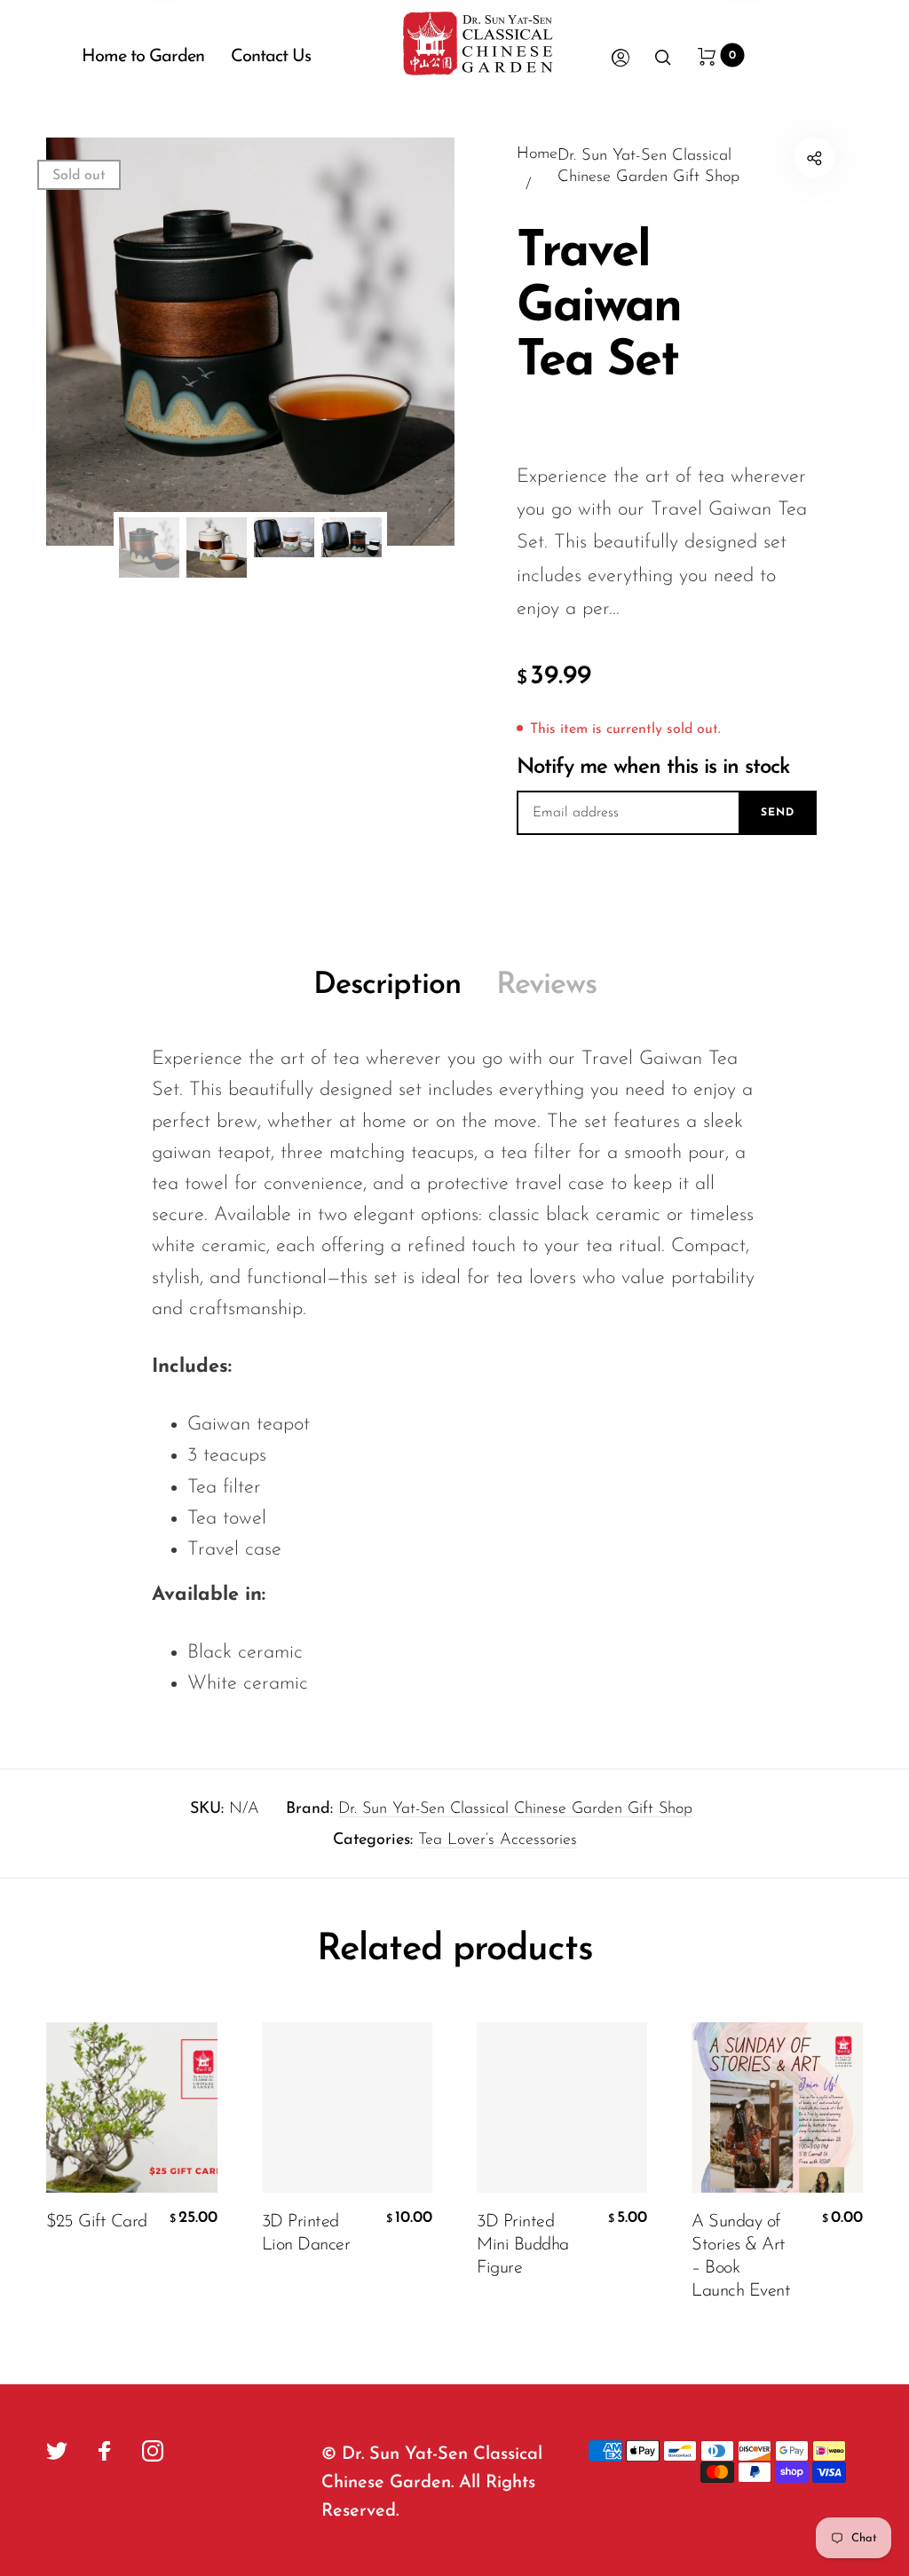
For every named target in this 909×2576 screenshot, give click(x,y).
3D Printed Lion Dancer (306, 2233)
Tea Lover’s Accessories (498, 1840)
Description (387, 985)
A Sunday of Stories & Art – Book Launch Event (741, 2257)
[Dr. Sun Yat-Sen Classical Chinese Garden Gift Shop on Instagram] (153, 2451)
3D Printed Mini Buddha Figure (523, 2245)
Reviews (546, 985)
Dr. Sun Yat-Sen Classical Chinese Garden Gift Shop (515, 1809)
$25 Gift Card (97, 2222)
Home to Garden (143, 57)
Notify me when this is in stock (653, 768)
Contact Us (271, 57)
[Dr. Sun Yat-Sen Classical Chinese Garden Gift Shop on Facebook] (105, 2451)
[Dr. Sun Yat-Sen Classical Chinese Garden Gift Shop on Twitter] (57, 2451)
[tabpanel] (250, 342)
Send (778, 813)
